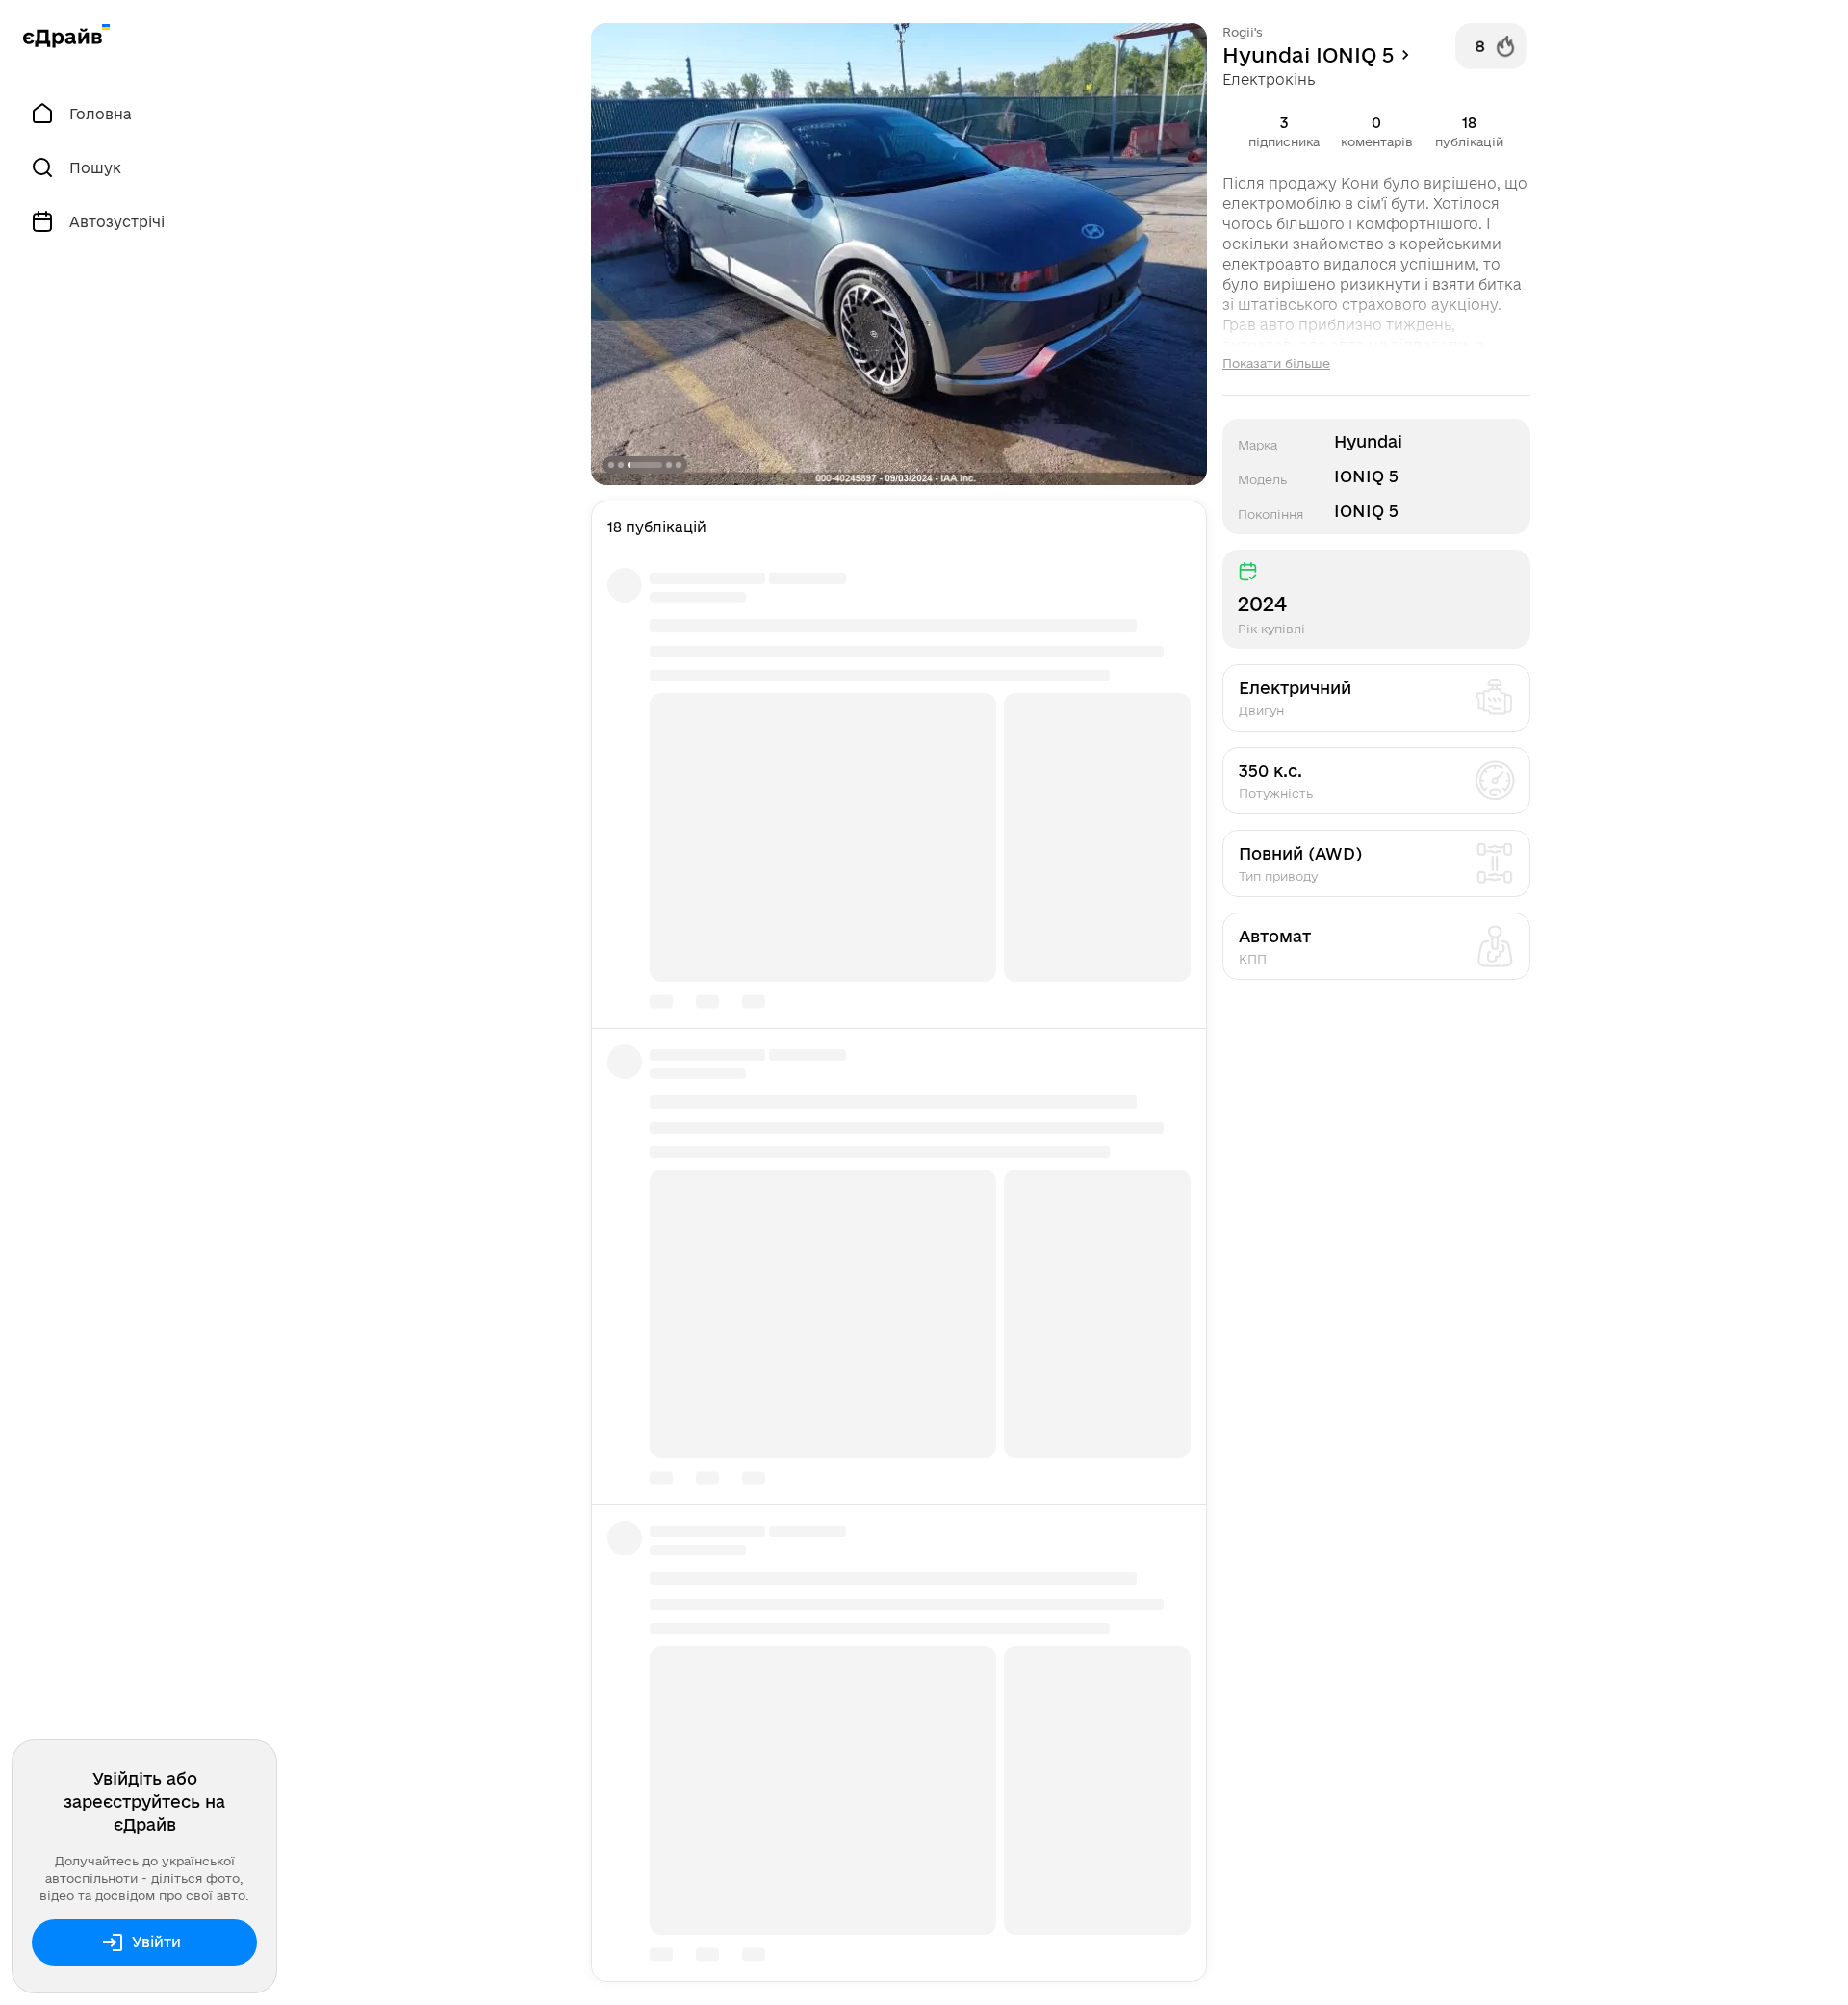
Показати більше (1276, 363)
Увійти (156, 1942)
